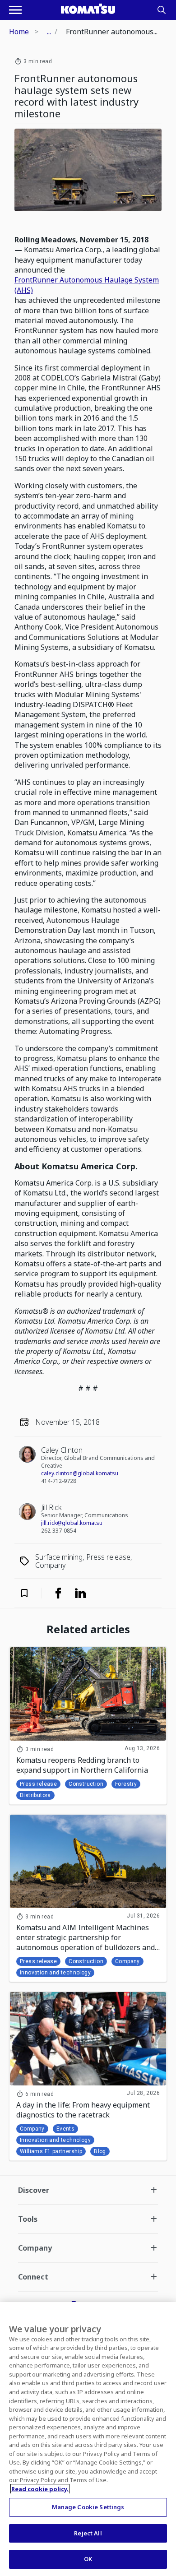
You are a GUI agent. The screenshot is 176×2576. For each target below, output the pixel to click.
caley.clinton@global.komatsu (80, 1473)
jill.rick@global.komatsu (72, 1523)
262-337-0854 (59, 1531)
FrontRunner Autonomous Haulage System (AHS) (87, 285)
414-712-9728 (59, 1481)
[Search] (162, 10)
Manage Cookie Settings (88, 2507)
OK (88, 2559)
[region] (88, 2439)
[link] (58, 1593)
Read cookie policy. (40, 2489)
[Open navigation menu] (15, 10)
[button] (30, 1593)
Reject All (88, 2533)
